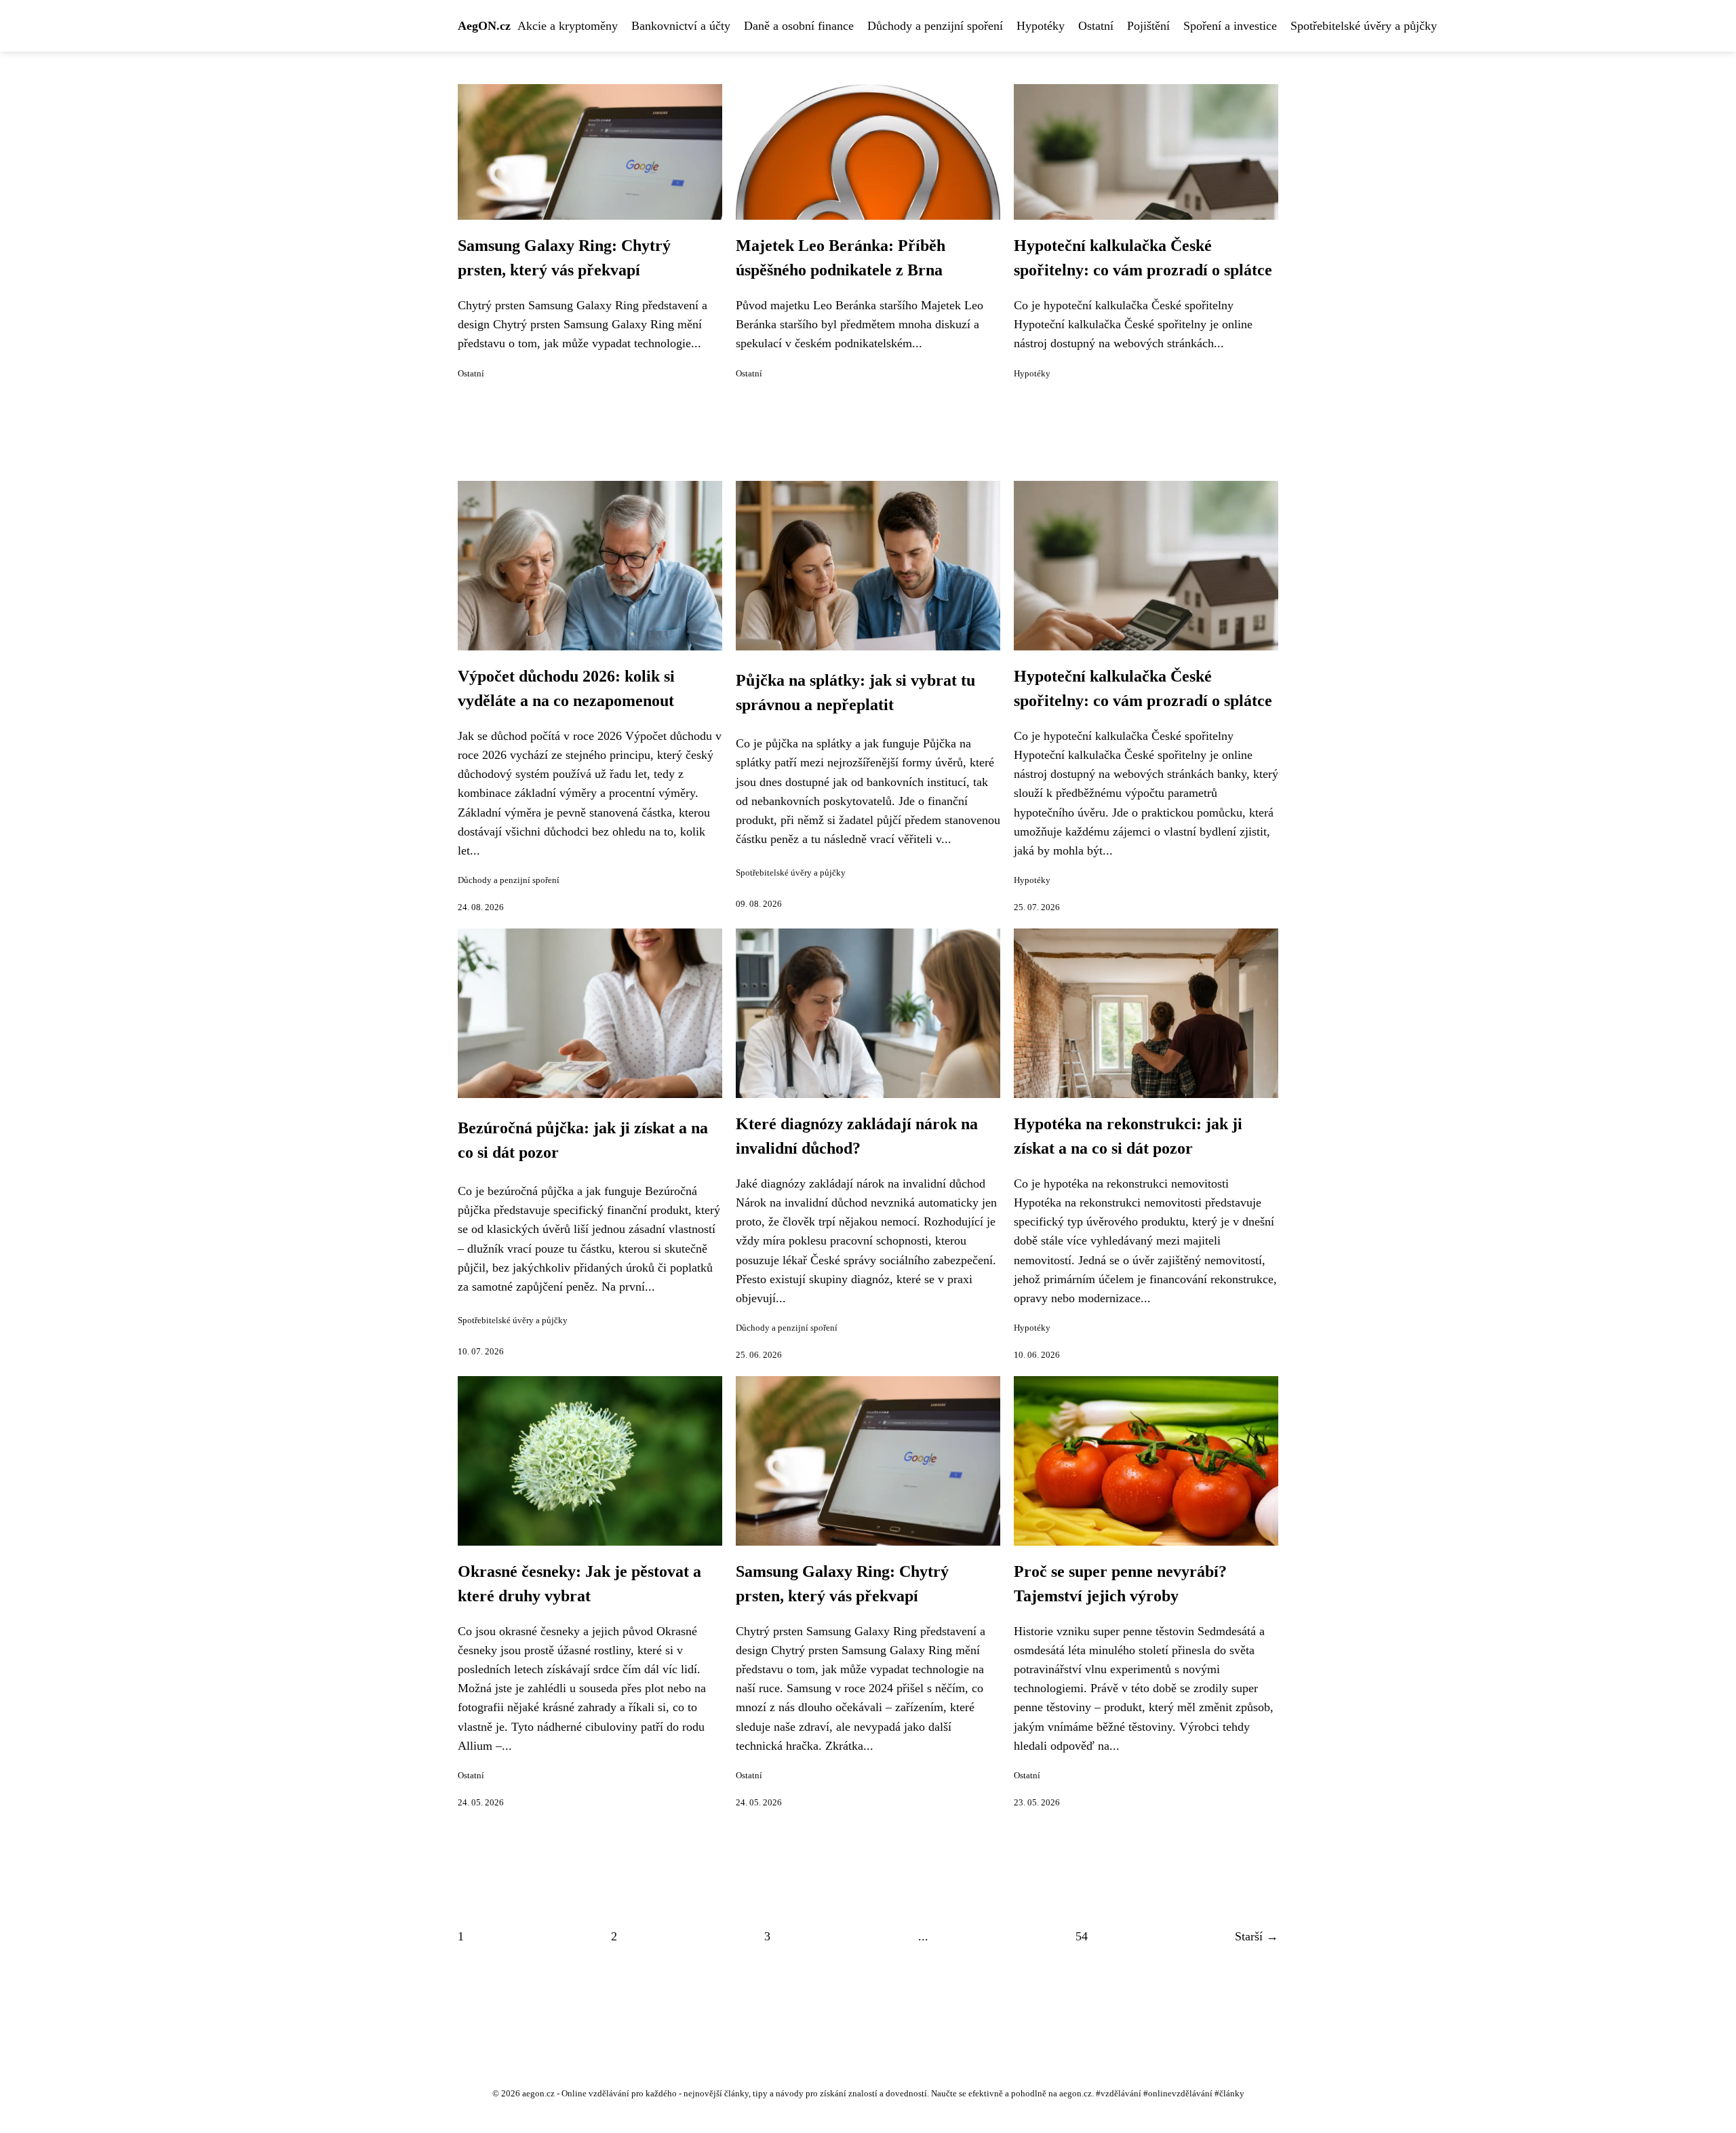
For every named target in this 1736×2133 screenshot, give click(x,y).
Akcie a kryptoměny (568, 26)
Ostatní (1096, 26)
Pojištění (1148, 26)
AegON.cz (484, 26)
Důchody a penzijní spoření (935, 26)
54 (1082, 1936)
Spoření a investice (1230, 26)
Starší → (1257, 1936)
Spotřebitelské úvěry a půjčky (1364, 26)
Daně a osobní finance (799, 26)
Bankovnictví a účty (681, 26)
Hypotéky (1041, 26)
